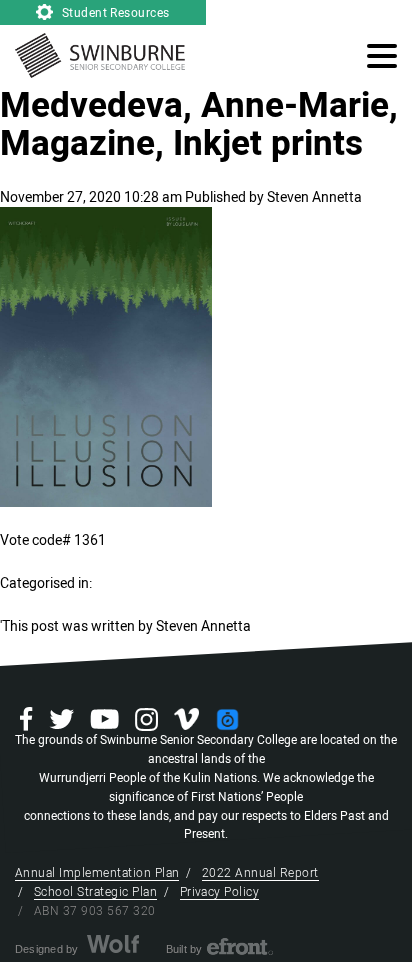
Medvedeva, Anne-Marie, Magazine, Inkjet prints (199, 125)
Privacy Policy (220, 892)
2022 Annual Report (260, 873)
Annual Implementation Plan (97, 873)
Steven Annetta (314, 197)
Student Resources (114, 13)
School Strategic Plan (95, 892)
